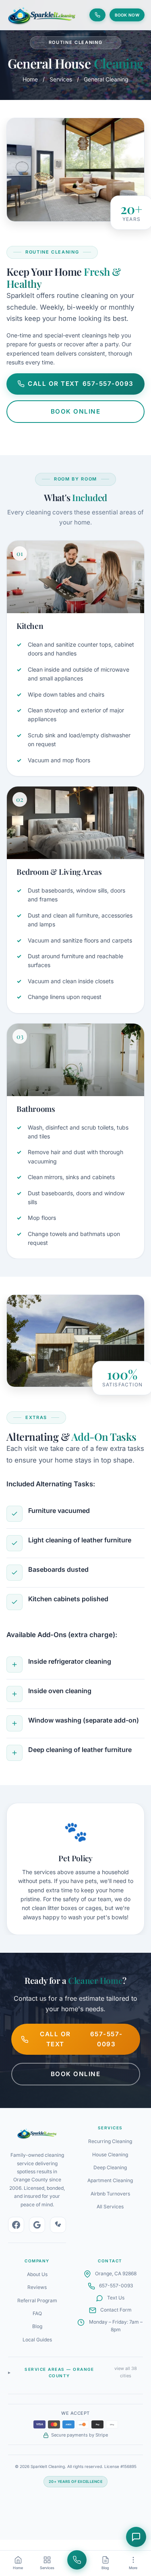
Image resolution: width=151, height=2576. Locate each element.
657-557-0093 (116, 2286)
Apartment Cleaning (110, 2180)
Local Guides (37, 2340)
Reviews (37, 2287)
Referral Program (37, 2300)
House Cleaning (110, 2155)
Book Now (127, 15)
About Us (37, 2274)
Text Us (116, 2298)
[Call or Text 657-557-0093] (97, 15)
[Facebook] (16, 2225)
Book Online (76, 411)
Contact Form (116, 2310)
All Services (110, 2207)
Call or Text (81, 384)
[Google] (37, 2225)
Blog (37, 2326)
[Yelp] (58, 2225)
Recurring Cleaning (110, 2141)
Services (61, 79)
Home (30, 79)
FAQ (37, 2313)
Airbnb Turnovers (110, 2194)
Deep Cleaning (110, 2167)
